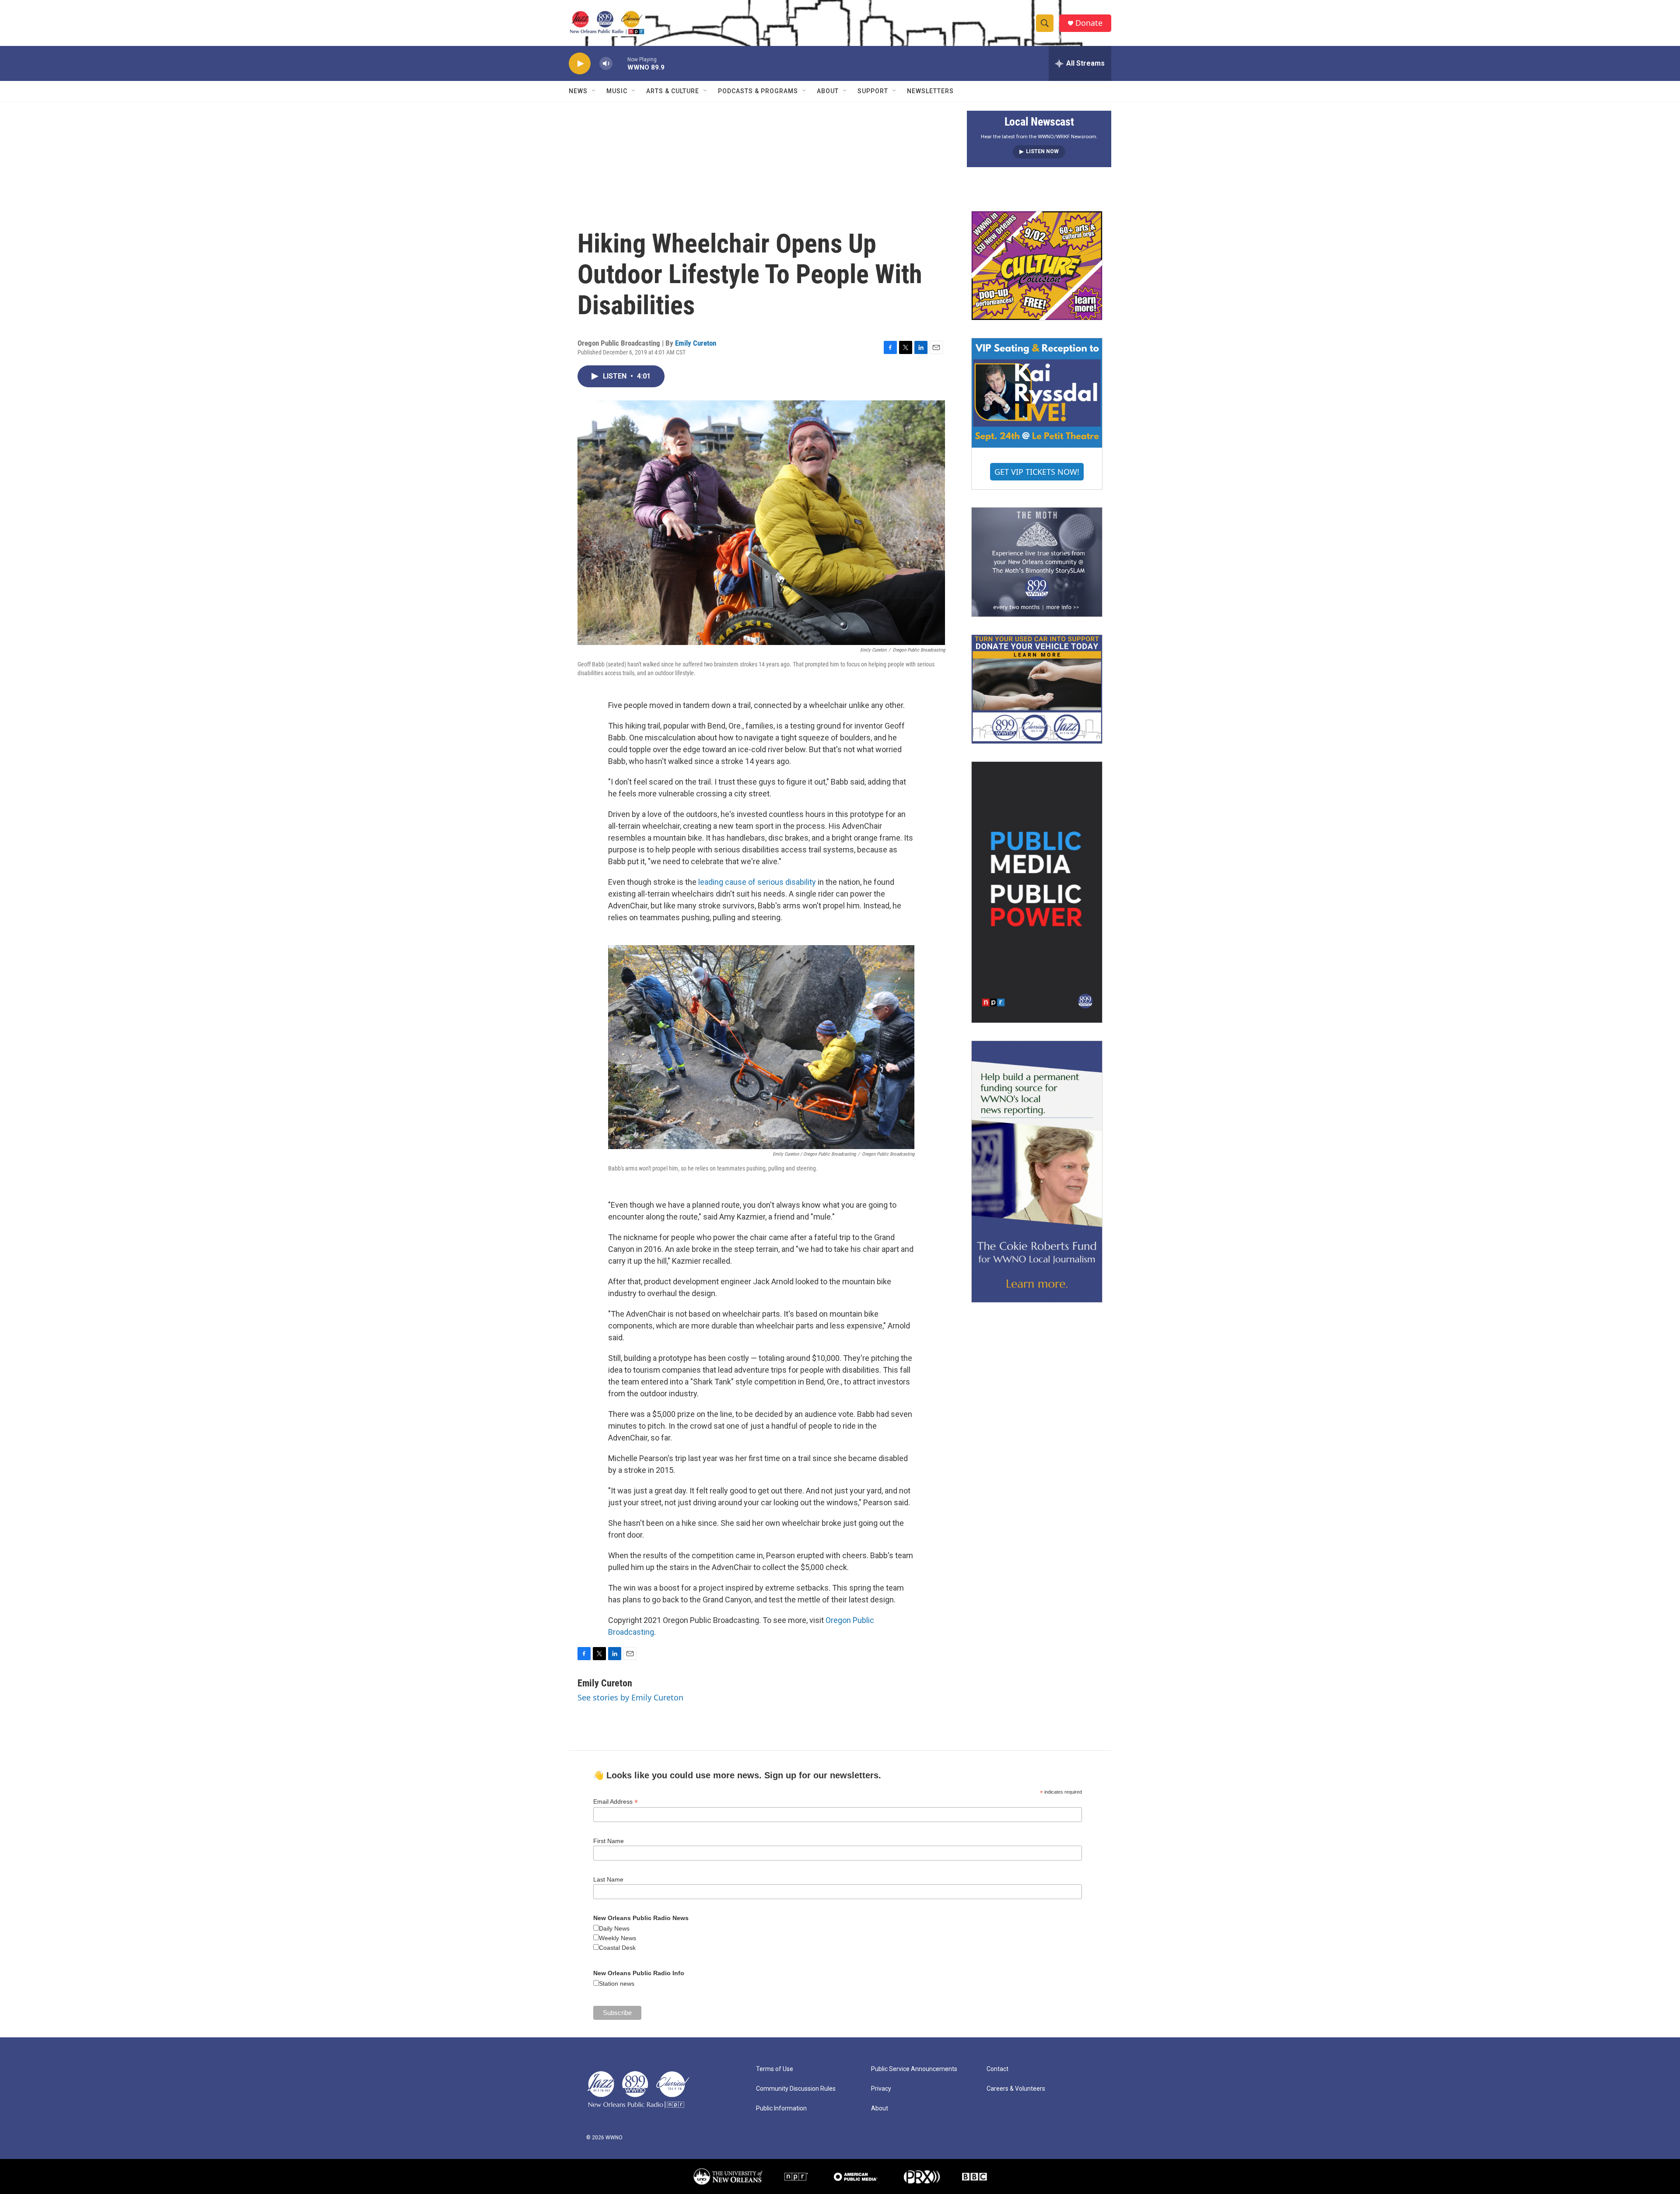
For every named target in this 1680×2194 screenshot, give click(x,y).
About (828, 91)
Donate (1089, 23)
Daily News (614, 1928)
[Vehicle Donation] (1037, 689)
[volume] (606, 64)
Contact (997, 2069)
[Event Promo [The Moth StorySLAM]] (1037, 562)
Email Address (616, 1802)
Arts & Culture (673, 91)
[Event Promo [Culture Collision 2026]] (1037, 266)
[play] (580, 64)
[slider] (620, 63)
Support (873, 91)
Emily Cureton (696, 343)
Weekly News (618, 1938)
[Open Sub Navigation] (594, 91)
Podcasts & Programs (758, 91)
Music (617, 91)
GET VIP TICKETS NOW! (1037, 472)
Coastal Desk (617, 1948)
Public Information (781, 2108)
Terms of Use (775, 2069)
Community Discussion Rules (796, 2089)
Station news (617, 1984)
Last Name (608, 1879)
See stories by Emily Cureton (630, 1697)
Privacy (881, 2089)
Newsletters (930, 91)
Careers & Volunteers (1016, 2089)
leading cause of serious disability (757, 882)
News (578, 91)
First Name (609, 1841)
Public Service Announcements (914, 2069)
